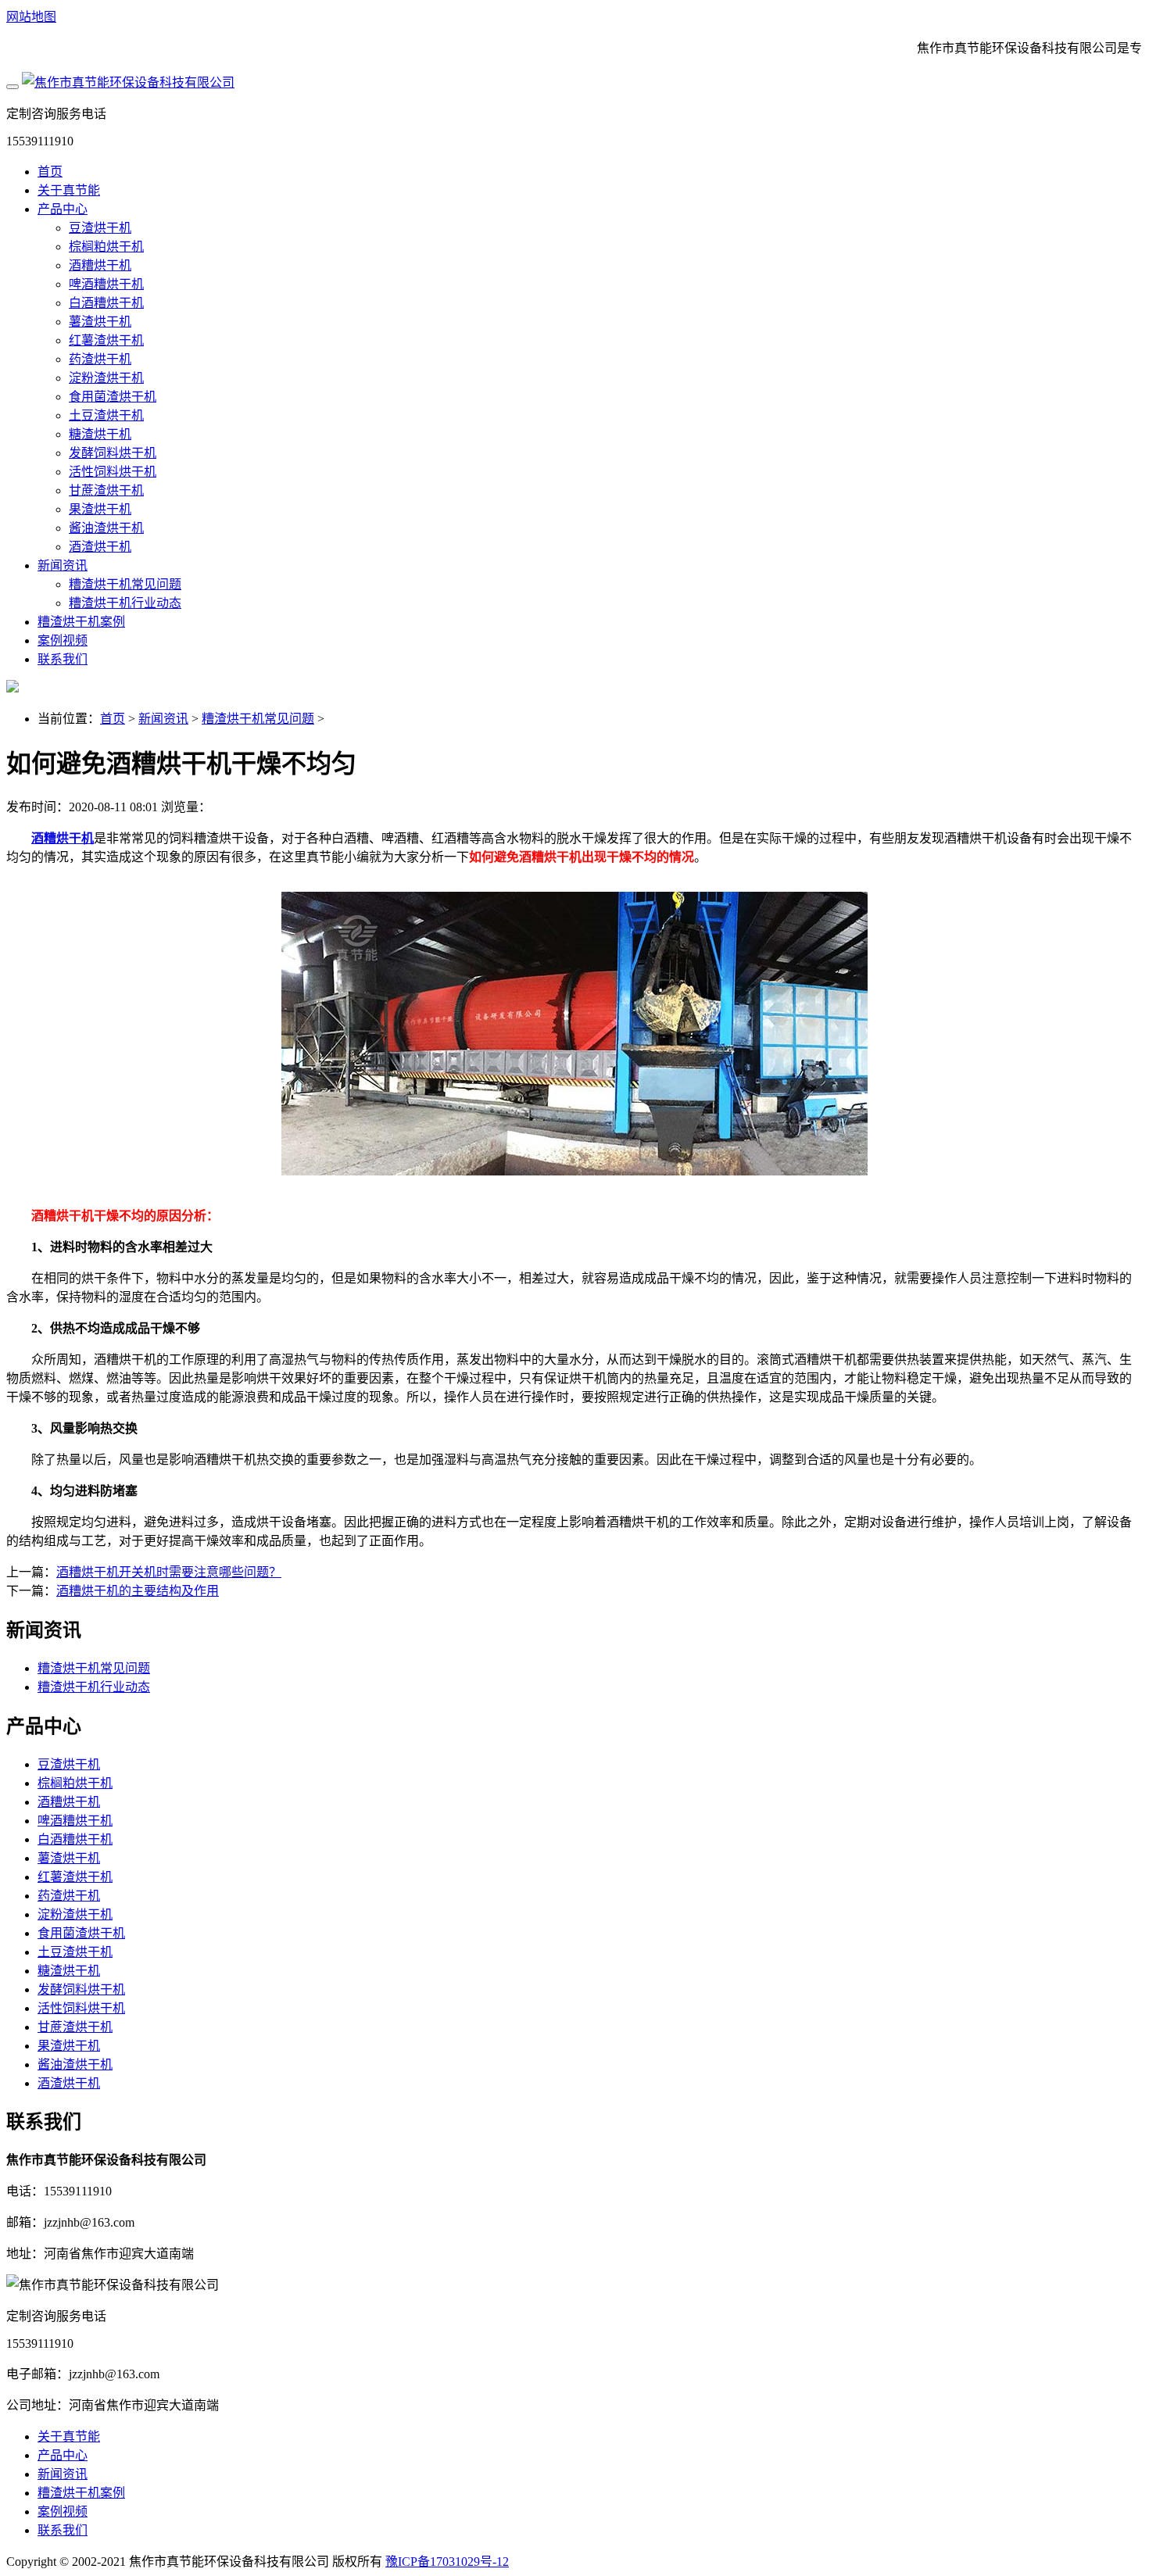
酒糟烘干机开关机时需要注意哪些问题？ (169, 1572)
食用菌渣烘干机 (113, 397)
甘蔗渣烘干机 (106, 490)
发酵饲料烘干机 (113, 453)
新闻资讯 (63, 565)
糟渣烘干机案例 (81, 622)
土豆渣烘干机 (106, 415)
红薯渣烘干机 (106, 340)
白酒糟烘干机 (106, 303)
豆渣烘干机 (100, 228)
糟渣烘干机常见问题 (125, 584)
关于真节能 (69, 190)
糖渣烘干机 (100, 434)
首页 (50, 172)
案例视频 (63, 640)
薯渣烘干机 (100, 322)
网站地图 (31, 17)
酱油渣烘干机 (106, 528)
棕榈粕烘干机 (106, 247)
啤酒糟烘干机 (106, 284)
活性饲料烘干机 (113, 472)
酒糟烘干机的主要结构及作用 (138, 1591)
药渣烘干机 (100, 359)
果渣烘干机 (100, 509)
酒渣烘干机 (100, 547)
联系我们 (63, 659)
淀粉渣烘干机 (106, 378)
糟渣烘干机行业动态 (125, 603)
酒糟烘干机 (100, 265)
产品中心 (63, 209)
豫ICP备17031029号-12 (447, 2562)
